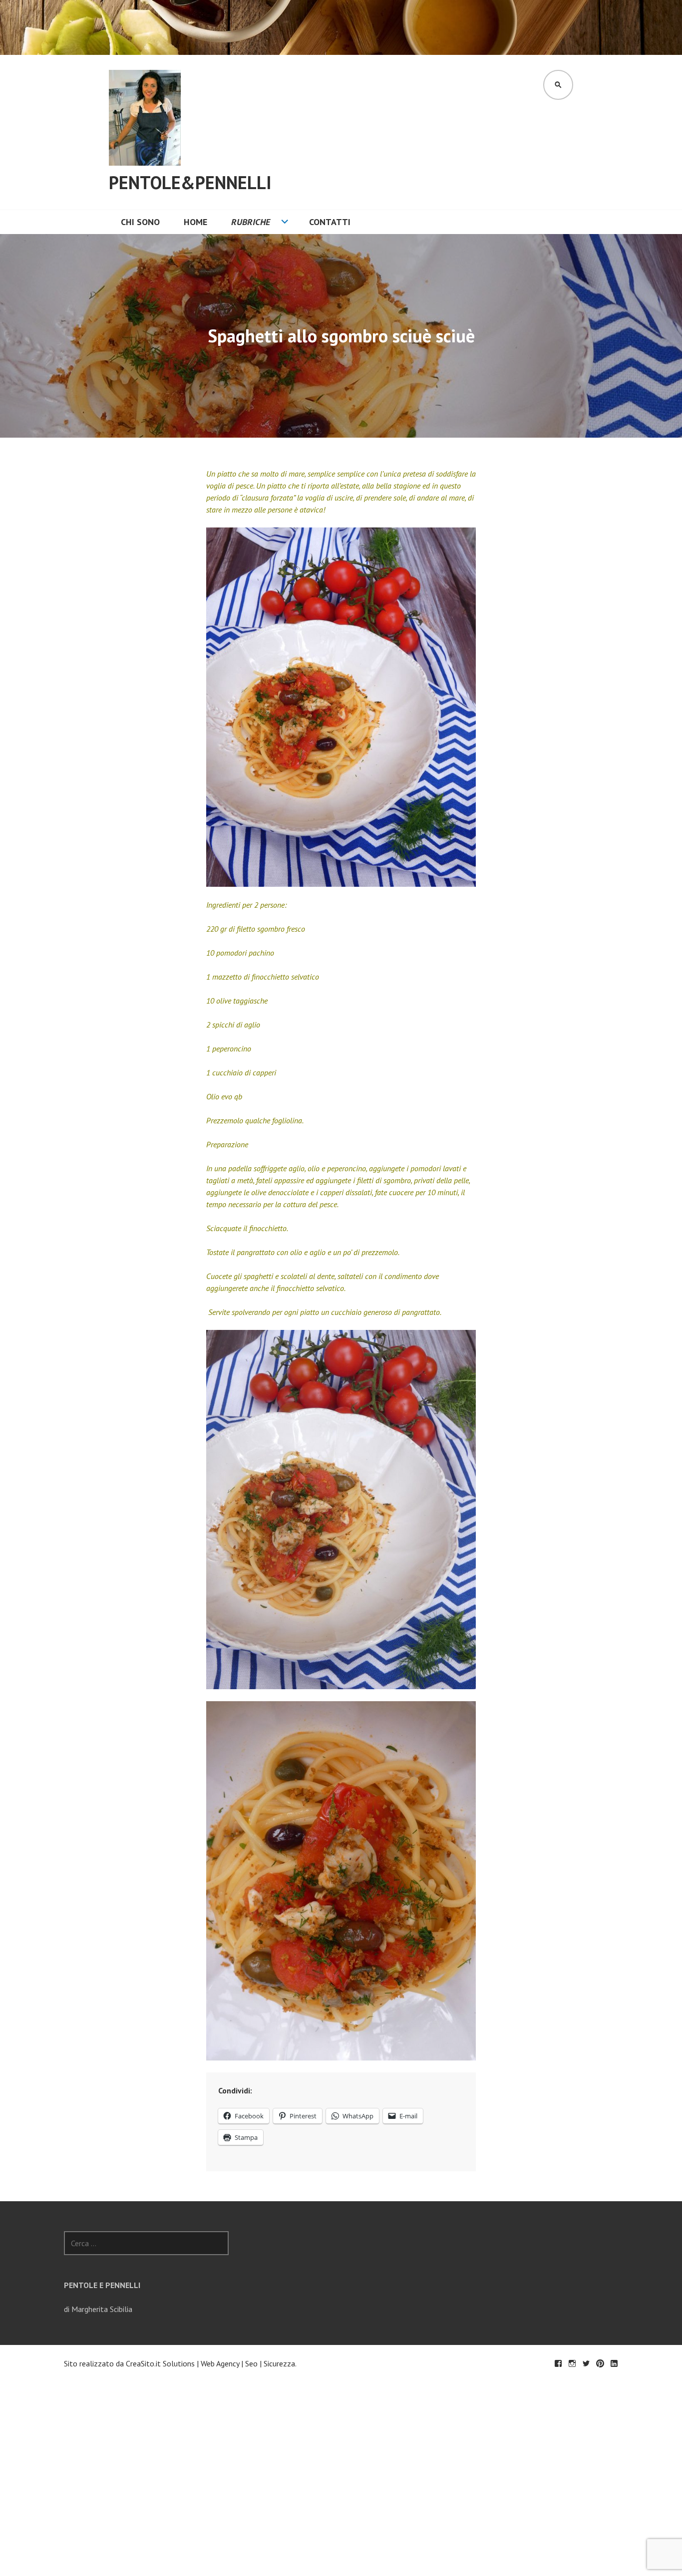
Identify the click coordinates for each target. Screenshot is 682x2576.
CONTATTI (330, 222)
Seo (251, 2363)
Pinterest (600, 2363)
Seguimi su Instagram (572, 2363)
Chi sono (140, 222)
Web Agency (220, 2363)
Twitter (586, 2363)
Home (195, 222)
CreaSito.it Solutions (160, 2363)
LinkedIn (614, 2363)
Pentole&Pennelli (190, 182)
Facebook (558, 2363)
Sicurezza (279, 2363)
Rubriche (251, 222)
